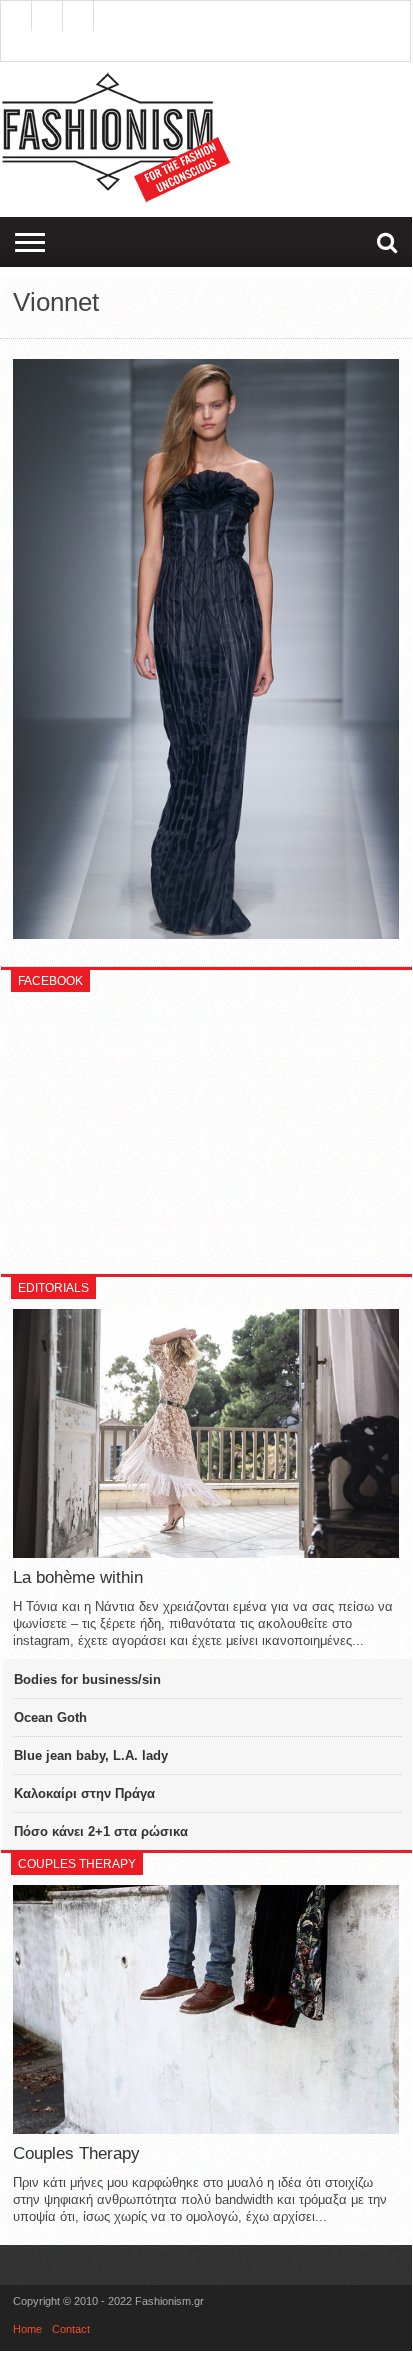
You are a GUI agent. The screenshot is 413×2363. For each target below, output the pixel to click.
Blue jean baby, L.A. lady (91, 1755)
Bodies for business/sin (87, 1679)
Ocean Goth (50, 1717)
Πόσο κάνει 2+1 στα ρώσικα (101, 1831)
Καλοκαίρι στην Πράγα (84, 1793)
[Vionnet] (206, 934)
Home (27, 2329)
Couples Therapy (76, 2153)
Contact (71, 2329)
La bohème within (78, 1577)
